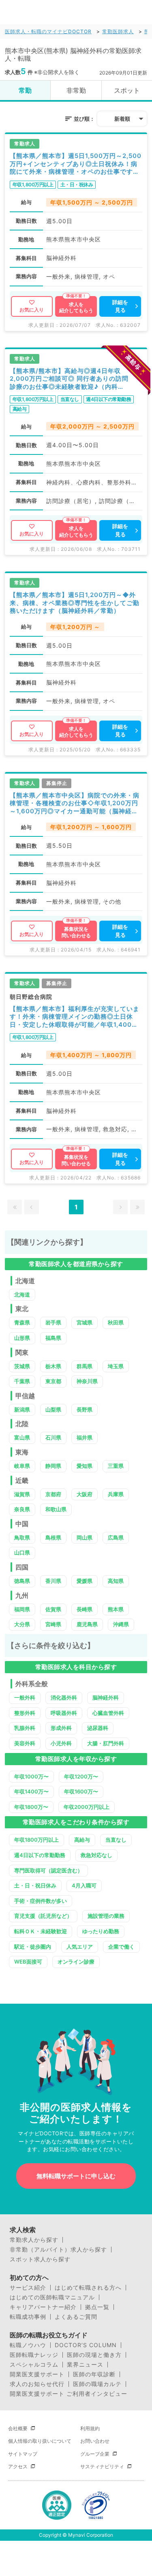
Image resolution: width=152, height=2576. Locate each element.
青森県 (22, 1322)
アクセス (18, 2466)
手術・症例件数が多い (41, 1901)
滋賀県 (22, 1494)
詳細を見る (120, 306)
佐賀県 (53, 1609)
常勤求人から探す (34, 2240)
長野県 (85, 1410)
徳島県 (22, 1581)
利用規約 (90, 2428)
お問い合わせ (95, 2441)
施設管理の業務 (106, 1916)
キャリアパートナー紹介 (43, 2307)
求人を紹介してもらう (76, 308)
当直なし (116, 1840)
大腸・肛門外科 (106, 1743)
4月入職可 (84, 1885)
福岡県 (22, 1609)
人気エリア (80, 1947)
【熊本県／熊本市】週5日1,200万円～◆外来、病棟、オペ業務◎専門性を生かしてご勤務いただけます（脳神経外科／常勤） (75, 603)
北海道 (22, 1294)
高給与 (82, 1840)
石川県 (53, 1437)
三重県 (116, 1466)
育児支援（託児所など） (43, 1916)
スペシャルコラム (34, 2365)
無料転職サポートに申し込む (76, 2176)
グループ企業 (95, 2454)
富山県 (22, 1437)
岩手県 (53, 1322)
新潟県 (22, 1410)
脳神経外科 (106, 1697)
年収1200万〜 (81, 1776)
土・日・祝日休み (35, 1885)
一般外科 (25, 1697)
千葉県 (22, 1381)
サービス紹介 (28, 2288)
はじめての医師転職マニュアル (52, 2297)
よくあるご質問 (76, 2317)
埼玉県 (116, 1366)
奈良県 (22, 1509)
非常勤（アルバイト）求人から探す (58, 2250)
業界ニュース (85, 2365)
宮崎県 (53, 1624)
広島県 (116, 1537)
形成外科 (61, 1728)
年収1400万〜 (31, 1791)
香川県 (53, 1581)
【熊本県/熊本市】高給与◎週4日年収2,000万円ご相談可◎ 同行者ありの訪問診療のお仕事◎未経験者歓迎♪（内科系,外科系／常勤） (69, 379)
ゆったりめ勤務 (101, 1931)
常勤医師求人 (118, 31)
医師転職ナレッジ (34, 2355)
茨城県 (22, 1366)
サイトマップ (23, 2454)
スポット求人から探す (40, 2259)
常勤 (25, 90)
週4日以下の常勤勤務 (40, 1855)
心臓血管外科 (108, 1713)
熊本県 (116, 1609)
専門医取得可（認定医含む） (48, 1870)
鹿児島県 (87, 1624)
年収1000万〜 (31, 1776)
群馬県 (85, 1366)
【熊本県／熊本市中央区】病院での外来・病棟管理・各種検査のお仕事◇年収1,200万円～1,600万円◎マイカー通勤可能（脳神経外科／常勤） (75, 803)
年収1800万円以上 (36, 1840)
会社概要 (18, 2428)
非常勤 (76, 90)
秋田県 (116, 1322)
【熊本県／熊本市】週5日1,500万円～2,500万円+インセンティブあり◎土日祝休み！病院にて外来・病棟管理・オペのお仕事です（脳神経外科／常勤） (76, 164)
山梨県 (53, 1410)
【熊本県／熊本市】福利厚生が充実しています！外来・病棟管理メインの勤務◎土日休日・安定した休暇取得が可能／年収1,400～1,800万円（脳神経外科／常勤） (75, 1017)
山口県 (22, 1552)
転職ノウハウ (28, 2345)
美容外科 (25, 1743)
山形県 (22, 1338)
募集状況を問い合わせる (76, 932)
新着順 (122, 119)
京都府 (53, 1494)
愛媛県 (85, 1581)
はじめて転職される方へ (88, 2288)
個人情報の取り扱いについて (40, 2441)
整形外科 (25, 1713)
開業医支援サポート (37, 2374)
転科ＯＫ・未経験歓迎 (41, 1931)
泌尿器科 (98, 1728)
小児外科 (61, 1743)
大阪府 (85, 1494)
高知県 (116, 1581)
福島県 (53, 1338)
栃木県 (53, 1366)
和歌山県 (56, 1509)
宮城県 (85, 1322)
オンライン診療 (76, 1962)
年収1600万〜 (81, 1791)
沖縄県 (121, 1624)
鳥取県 (22, 1537)
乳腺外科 (25, 1728)
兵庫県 (116, 1494)
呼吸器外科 (64, 1713)
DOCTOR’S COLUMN (86, 2345)
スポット (127, 90)
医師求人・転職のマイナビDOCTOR (48, 31)
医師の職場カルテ (97, 2384)
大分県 (22, 1624)
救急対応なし (96, 1855)
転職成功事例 (28, 2317)
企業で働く (121, 1947)
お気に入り (32, 310)
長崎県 (85, 1609)
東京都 (53, 1381)
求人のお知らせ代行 (37, 2384)
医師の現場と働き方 (94, 2355)
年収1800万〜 (31, 1807)
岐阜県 (22, 1466)
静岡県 (53, 1466)
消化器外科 (64, 1697)
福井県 (85, 1437)
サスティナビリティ (102, 2466)
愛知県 (85, 1466)
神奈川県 (87, 1381)
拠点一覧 (97, 2307)
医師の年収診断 (94, 2374)
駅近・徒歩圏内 (33, 1947)
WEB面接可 (28, 1962)
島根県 (53, 1537)
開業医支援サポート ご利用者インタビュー (69, 2394)
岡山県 (85, 1537)
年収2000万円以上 (87, 1807)
